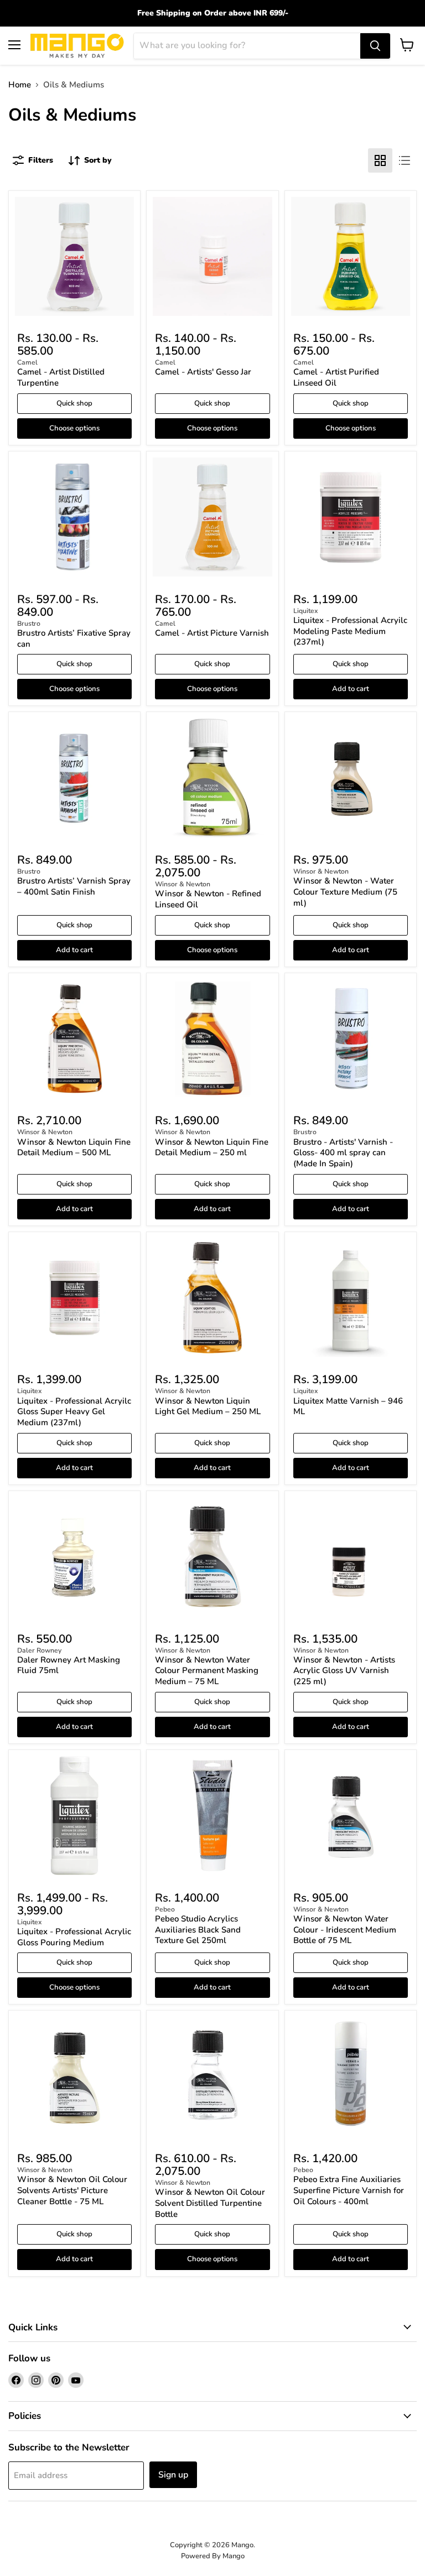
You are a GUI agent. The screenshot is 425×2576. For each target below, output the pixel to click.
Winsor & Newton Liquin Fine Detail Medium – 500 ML (74, 1147)
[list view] (405, 160)
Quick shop (74, 403)
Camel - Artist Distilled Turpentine (61, 377)
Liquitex (306, 611)
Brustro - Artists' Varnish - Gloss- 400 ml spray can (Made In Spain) (343, 1153)
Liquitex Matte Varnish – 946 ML (348, 1406)
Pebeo (165, 1909)
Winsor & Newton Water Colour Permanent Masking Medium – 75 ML (207, 1671)
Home (20, 85)
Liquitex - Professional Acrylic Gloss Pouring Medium (74, 1937)
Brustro (29, 624)
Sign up (173, 2475)
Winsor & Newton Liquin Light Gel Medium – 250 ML (208, 1406)
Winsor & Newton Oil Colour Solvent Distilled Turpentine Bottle (210, 2203)
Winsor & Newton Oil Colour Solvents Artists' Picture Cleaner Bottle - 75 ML (72, 2190)
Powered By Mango (213, 2556)
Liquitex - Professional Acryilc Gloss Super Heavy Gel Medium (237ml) (74, 1412)
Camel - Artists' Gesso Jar (203, 372)
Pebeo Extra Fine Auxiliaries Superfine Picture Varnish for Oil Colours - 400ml (349, 2190)
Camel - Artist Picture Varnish (212, 633)
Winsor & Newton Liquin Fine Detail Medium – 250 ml (212, 1147)
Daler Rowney (39, 1650)
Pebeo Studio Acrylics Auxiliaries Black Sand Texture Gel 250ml (198, 1930)
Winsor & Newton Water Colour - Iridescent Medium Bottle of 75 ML (345, 1930)
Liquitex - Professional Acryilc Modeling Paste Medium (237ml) (350, 631)
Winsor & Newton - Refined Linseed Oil (208, 899)
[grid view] (380, 160)
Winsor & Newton (183, 884)
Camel (27, 362)
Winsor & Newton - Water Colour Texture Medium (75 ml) (345, 892)
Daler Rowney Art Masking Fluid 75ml (69, 1665)
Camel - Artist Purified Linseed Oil (336, 377)
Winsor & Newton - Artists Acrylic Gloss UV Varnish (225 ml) (344, 1671)
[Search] (375, 46)
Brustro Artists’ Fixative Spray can (74, 638)
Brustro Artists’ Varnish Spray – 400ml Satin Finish (74, 886)
